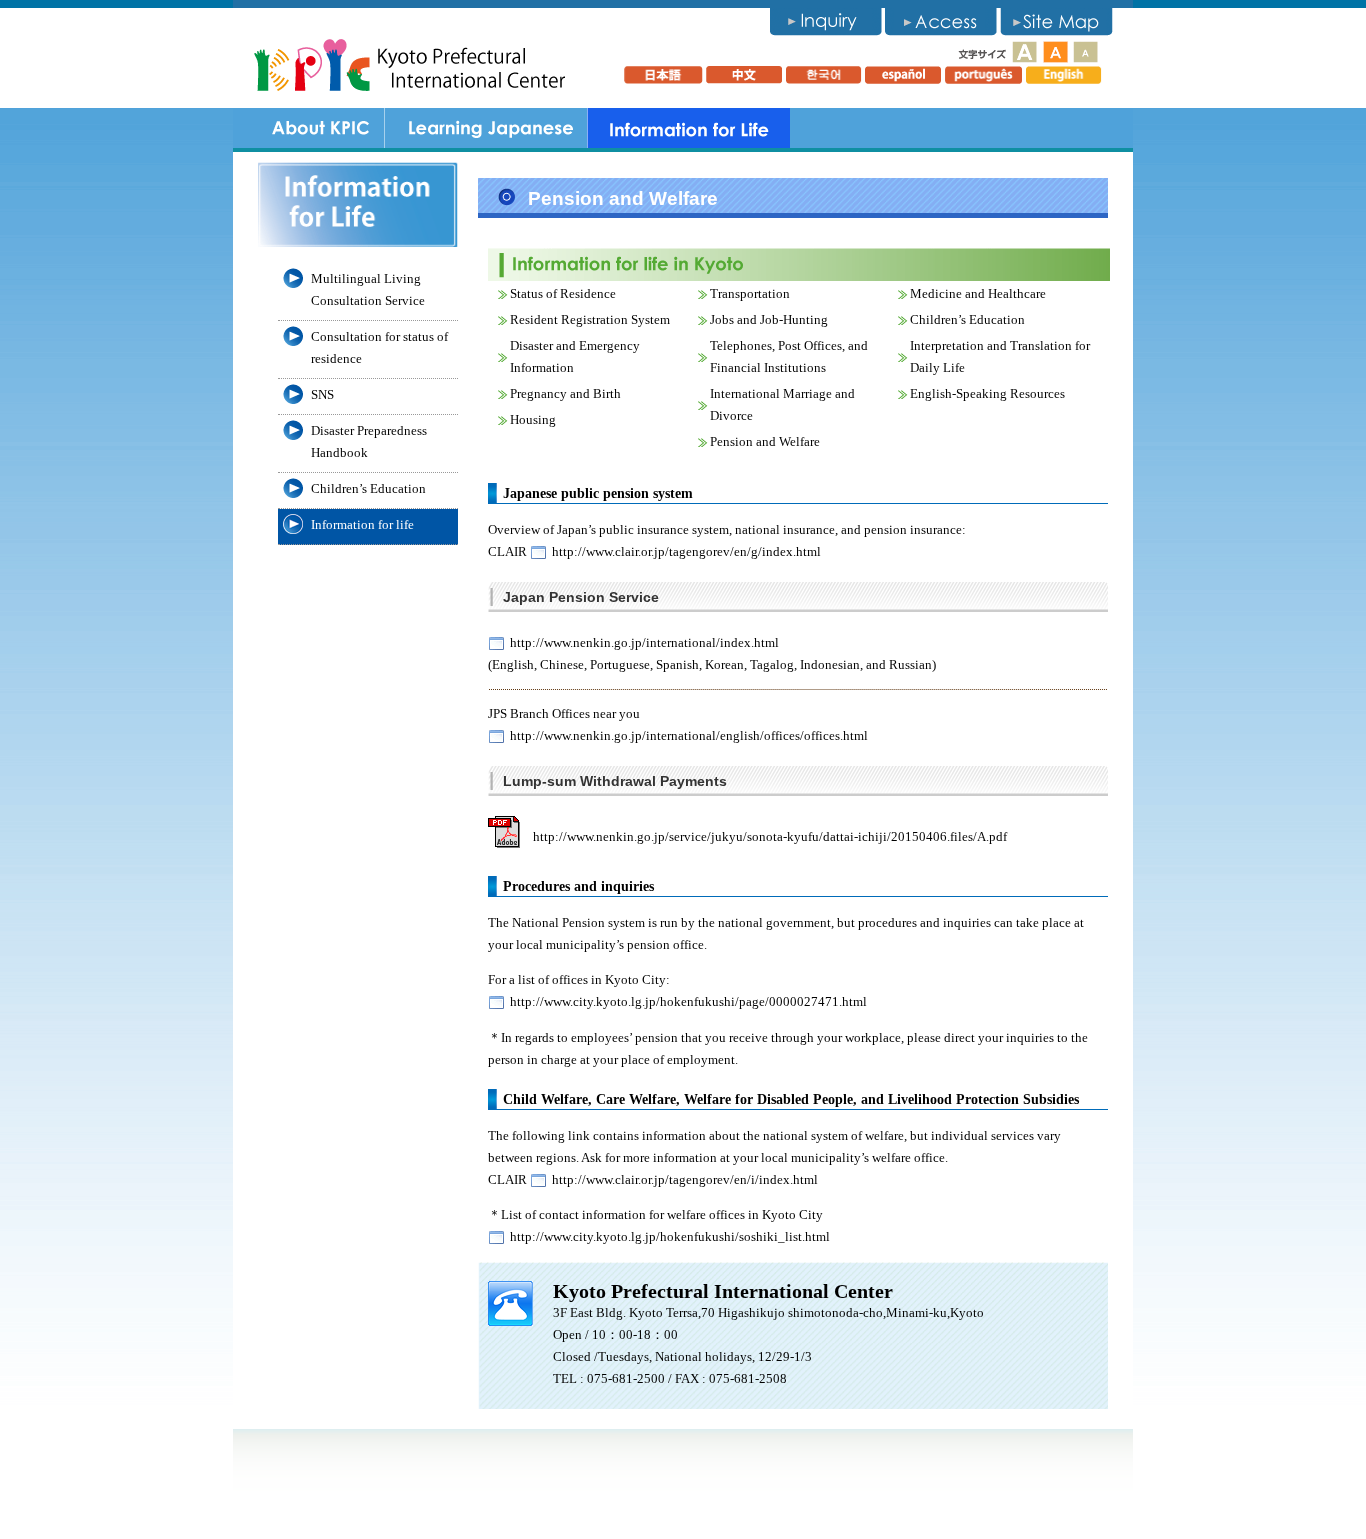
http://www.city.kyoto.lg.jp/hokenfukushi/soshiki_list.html (670, 1236)
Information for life (362, 524)
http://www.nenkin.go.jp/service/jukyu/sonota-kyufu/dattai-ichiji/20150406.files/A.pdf (770, 836)
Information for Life (688, 128)
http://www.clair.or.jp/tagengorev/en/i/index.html (685, 1179)
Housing (533, 419)
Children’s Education (967, 319)
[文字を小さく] (1084, 51)
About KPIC (321, 128)
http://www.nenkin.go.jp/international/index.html (644, 642)
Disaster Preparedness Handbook (369, 441)
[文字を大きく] (1024, 51)
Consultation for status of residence (379, 347)
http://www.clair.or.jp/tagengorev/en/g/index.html (686, 551)
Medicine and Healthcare (978, 293)
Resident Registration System (590, 319)
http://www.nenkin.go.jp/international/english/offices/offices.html (689, 735)
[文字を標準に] (1056, 51)
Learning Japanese (485, 128)
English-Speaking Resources (987, 393)
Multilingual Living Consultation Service (368, 289)
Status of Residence (563, 293)
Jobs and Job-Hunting (769, 319)
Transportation (750, 293)
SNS (322, 394)
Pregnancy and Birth (565, 393)
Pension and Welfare (765, 441)
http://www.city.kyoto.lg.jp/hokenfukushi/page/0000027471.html (688, 1001)
